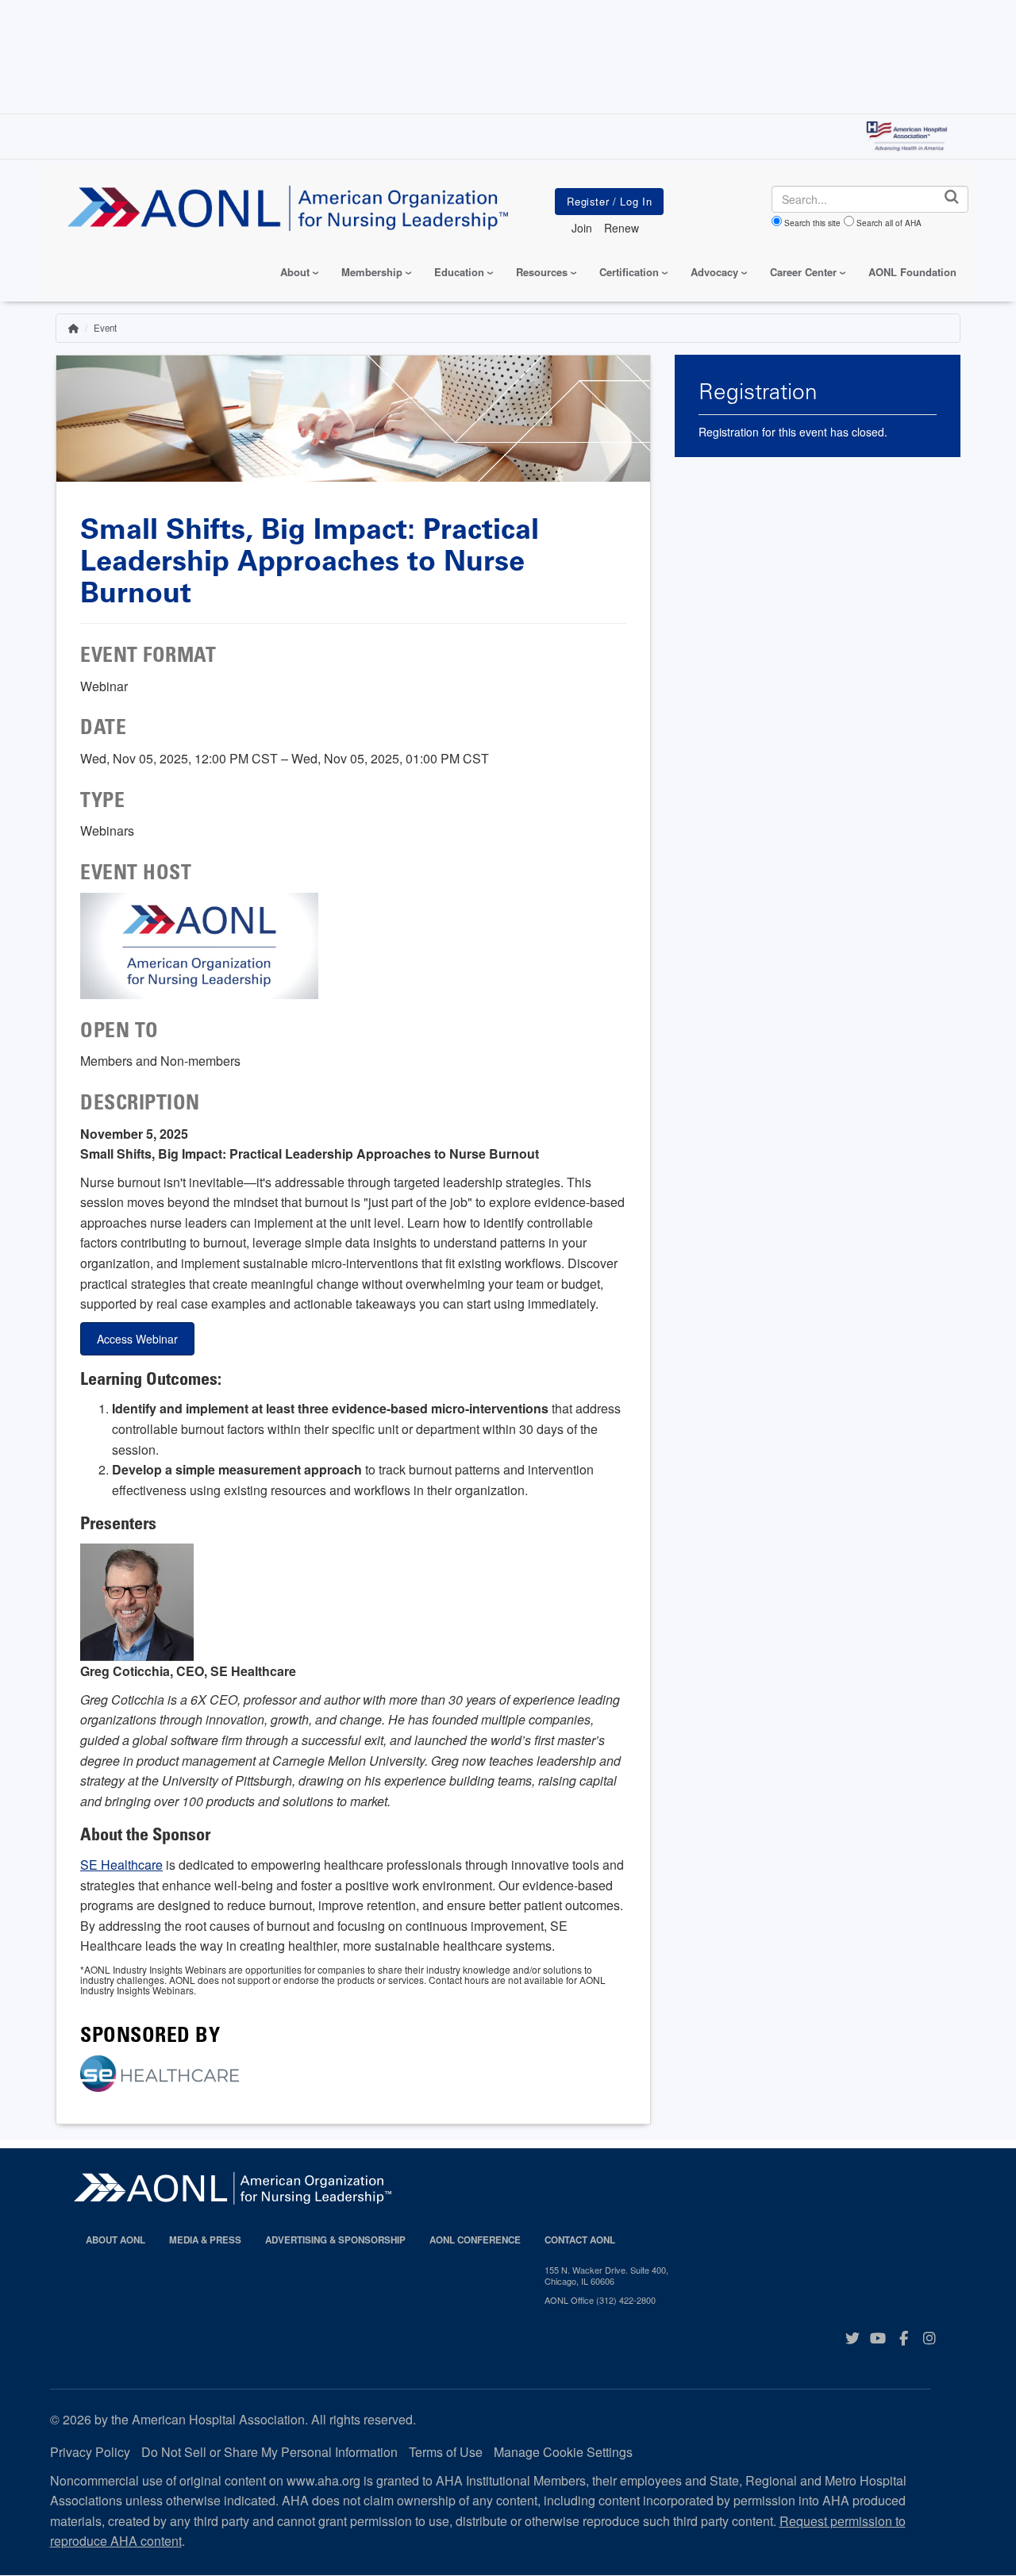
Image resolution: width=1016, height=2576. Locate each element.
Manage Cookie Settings (563, 2452)
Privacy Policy (90, 2452)
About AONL (115, 2240)
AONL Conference (475, 2240)
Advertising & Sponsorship (335, 2240)
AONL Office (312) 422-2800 (600, 2300)
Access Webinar (137, 1339)
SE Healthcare (121, 1865)
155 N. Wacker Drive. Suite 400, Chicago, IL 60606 (606, 2276)
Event (105, 328)
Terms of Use (446, 2452)
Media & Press (205, 2240)
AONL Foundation (912, 272)
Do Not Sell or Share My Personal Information (269, 2452)
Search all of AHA (889, 223)
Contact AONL (580, 2240)
